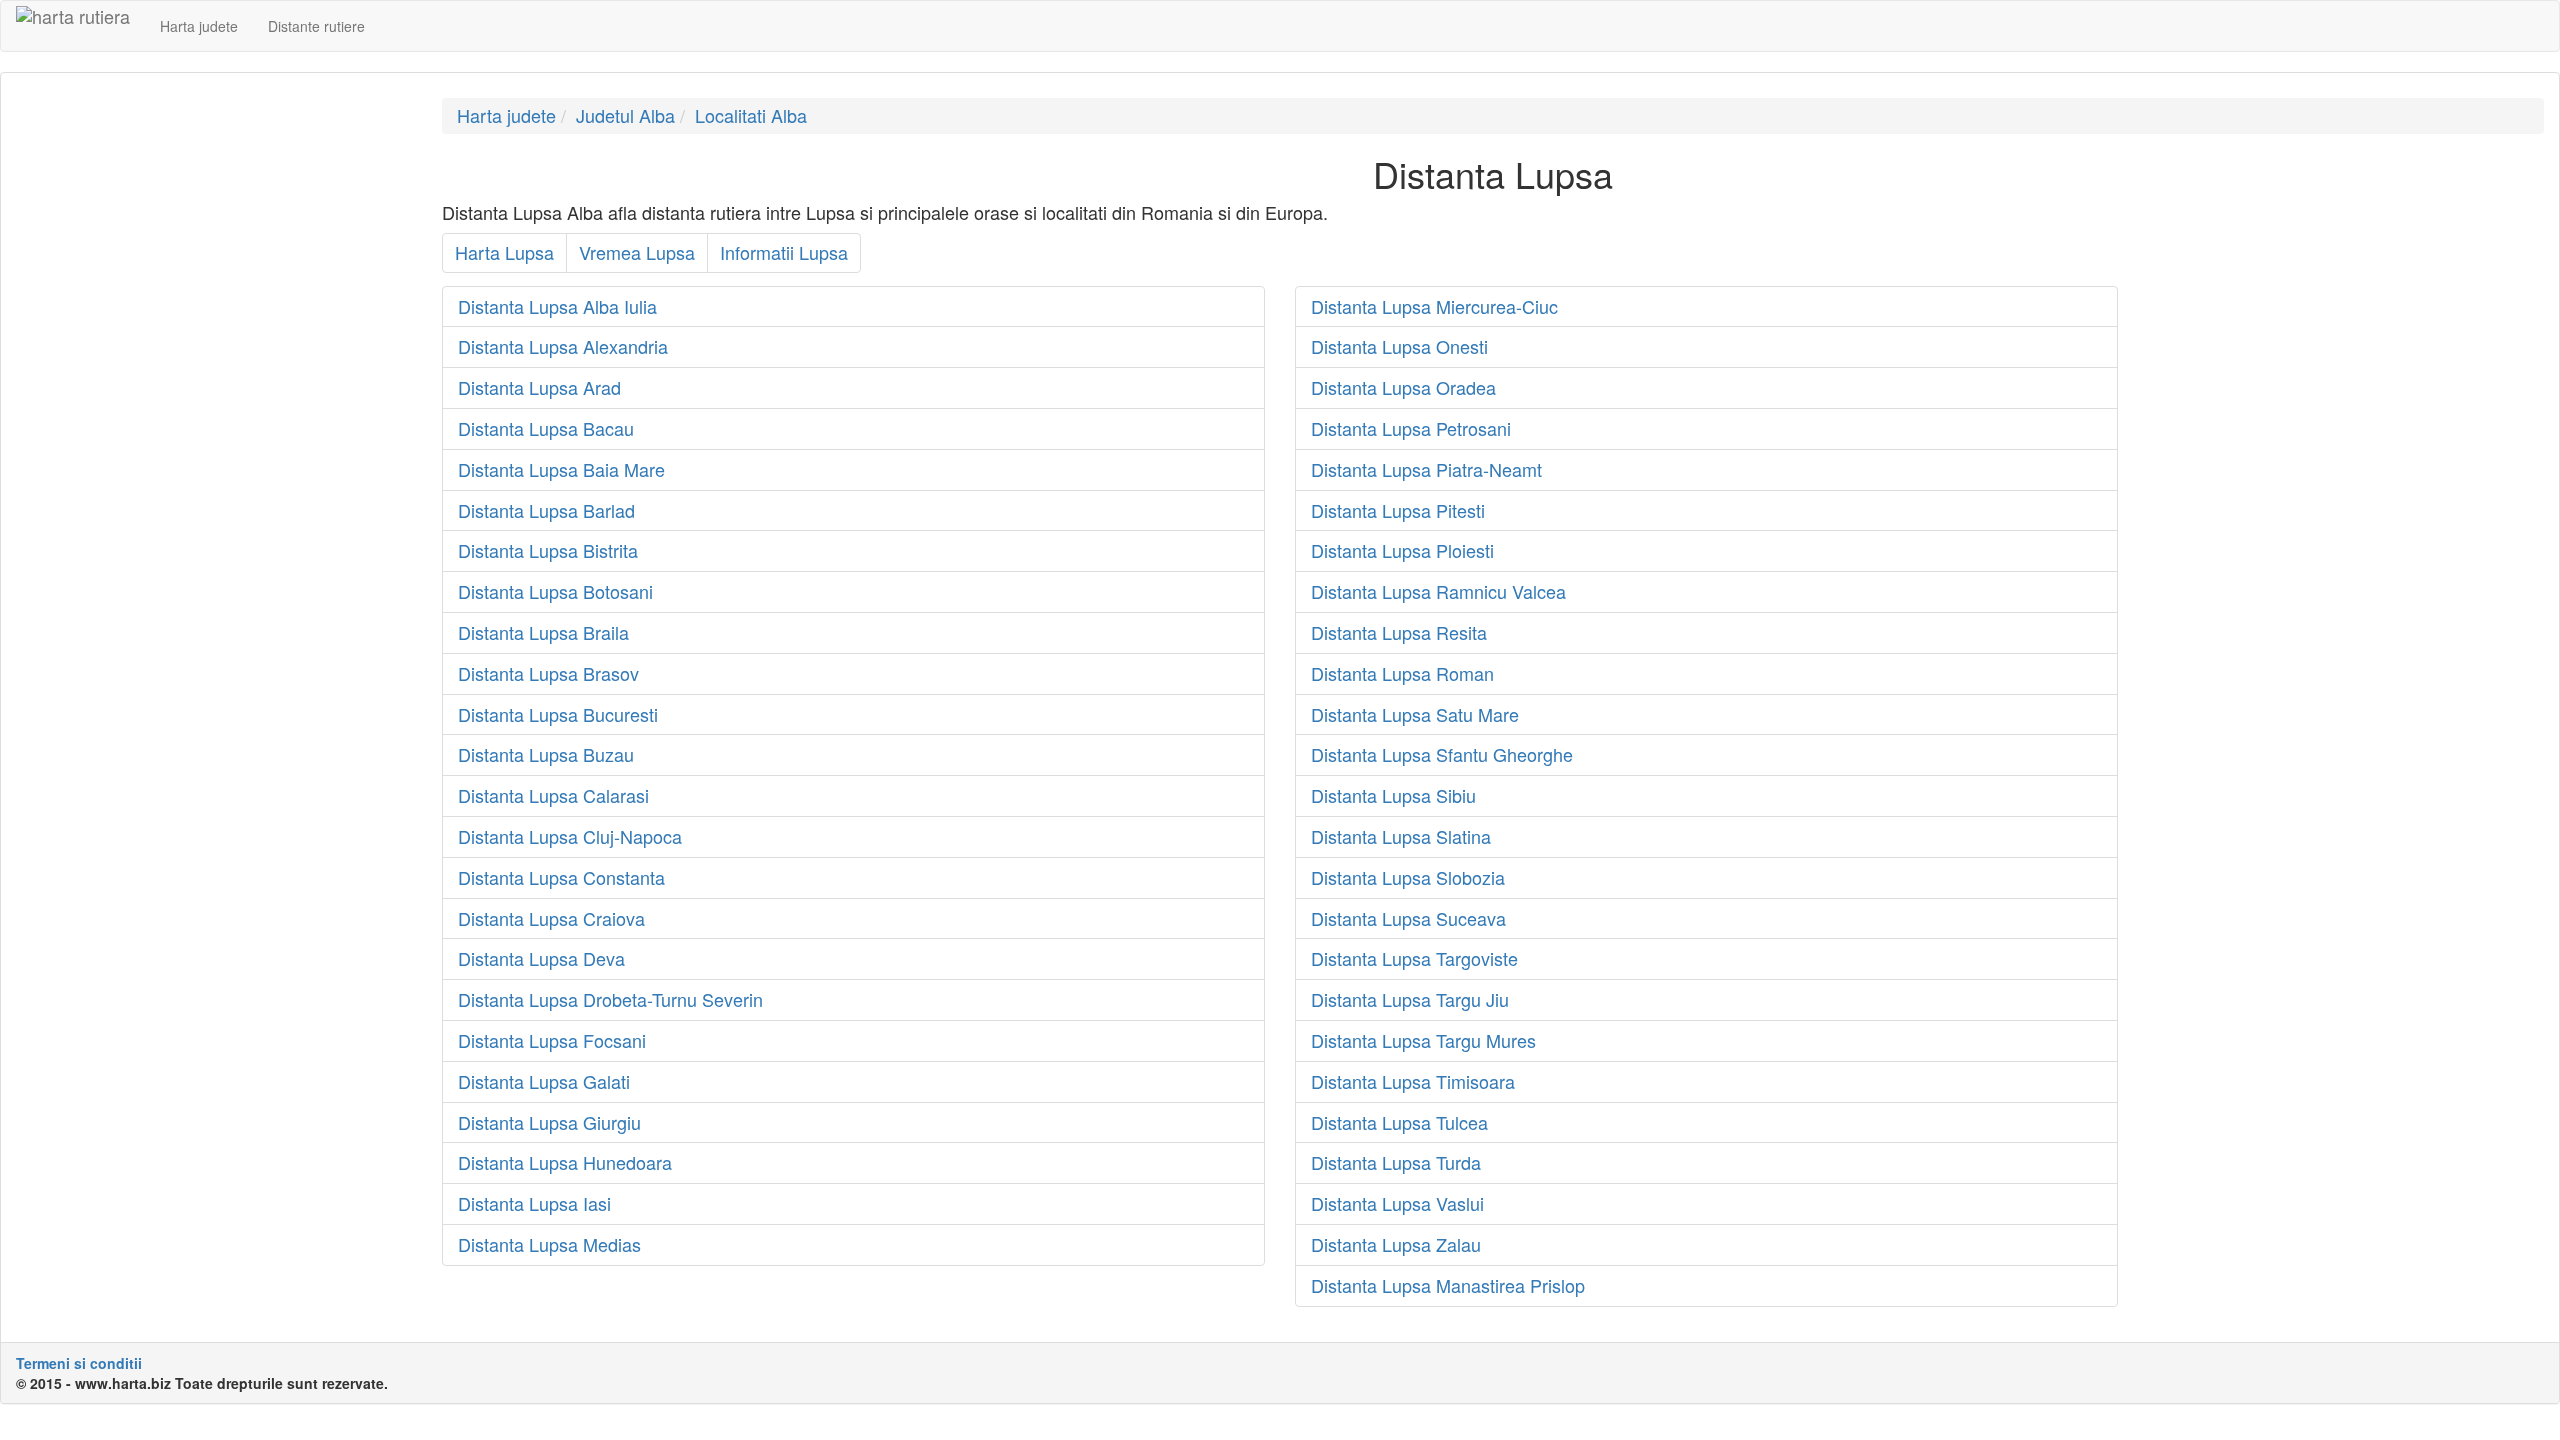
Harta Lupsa (504, 252)
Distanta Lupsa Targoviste (1414, 958)
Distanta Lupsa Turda (1396, 1162)
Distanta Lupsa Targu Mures (1423, 1040)
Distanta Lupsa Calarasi (553, 795)
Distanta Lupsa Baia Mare (561, 469)
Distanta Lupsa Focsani (552, 1040)
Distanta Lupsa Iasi (534, 1203)
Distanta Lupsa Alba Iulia (557, 306)
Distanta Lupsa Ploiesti (1402, 550)
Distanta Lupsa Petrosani (1411, 428)
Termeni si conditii (79, 1363)
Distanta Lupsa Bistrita (548, 550)
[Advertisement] (214, 238)
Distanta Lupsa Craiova (551, 918)
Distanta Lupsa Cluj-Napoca (570, 836)
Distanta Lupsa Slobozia (1408, 877)
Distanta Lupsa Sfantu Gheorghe (1442, 754)
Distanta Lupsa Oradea (1403, 387)
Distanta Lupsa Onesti (1399, 346)
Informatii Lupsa (784, 252)
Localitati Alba (751, 115)
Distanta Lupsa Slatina (1401, 836)
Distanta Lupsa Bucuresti (558, 714)
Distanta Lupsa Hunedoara (565, 1162)
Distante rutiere (316, 26)
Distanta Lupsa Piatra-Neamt (1426, 469)
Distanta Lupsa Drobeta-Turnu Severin (610, 999)
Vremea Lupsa (637, 252)
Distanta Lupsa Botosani (555, 591)
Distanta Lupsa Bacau (546, 428)
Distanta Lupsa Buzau (546, 754)
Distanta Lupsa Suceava (1408, 918)
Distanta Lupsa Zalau (1396, 1244)
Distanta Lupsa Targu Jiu (1410, 999)
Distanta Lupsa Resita (1399, 632)
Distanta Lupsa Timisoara (1413, 1081)
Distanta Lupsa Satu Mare (1415, 714)
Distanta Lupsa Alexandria (563, 346)
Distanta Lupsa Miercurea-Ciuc (1434, 306)
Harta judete (199, 26)
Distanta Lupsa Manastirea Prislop (1448, 1285)
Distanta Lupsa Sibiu (1393, 795)
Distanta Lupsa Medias (549, 1244)
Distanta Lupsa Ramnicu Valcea (1438, 591)
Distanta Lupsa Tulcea (1399, 1122)
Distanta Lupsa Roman (1402, 673)
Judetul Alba (625, 115)
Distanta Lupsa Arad (539, 387)
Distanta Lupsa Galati (544, 1081)
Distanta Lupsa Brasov (548, 673)
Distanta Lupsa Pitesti (1398, 510)
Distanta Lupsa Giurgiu (549, 1122)
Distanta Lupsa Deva (541, 958)
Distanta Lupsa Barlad (546, 510)
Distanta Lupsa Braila (543, 632)
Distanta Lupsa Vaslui (1397, 1203)
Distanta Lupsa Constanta (561, 877)
